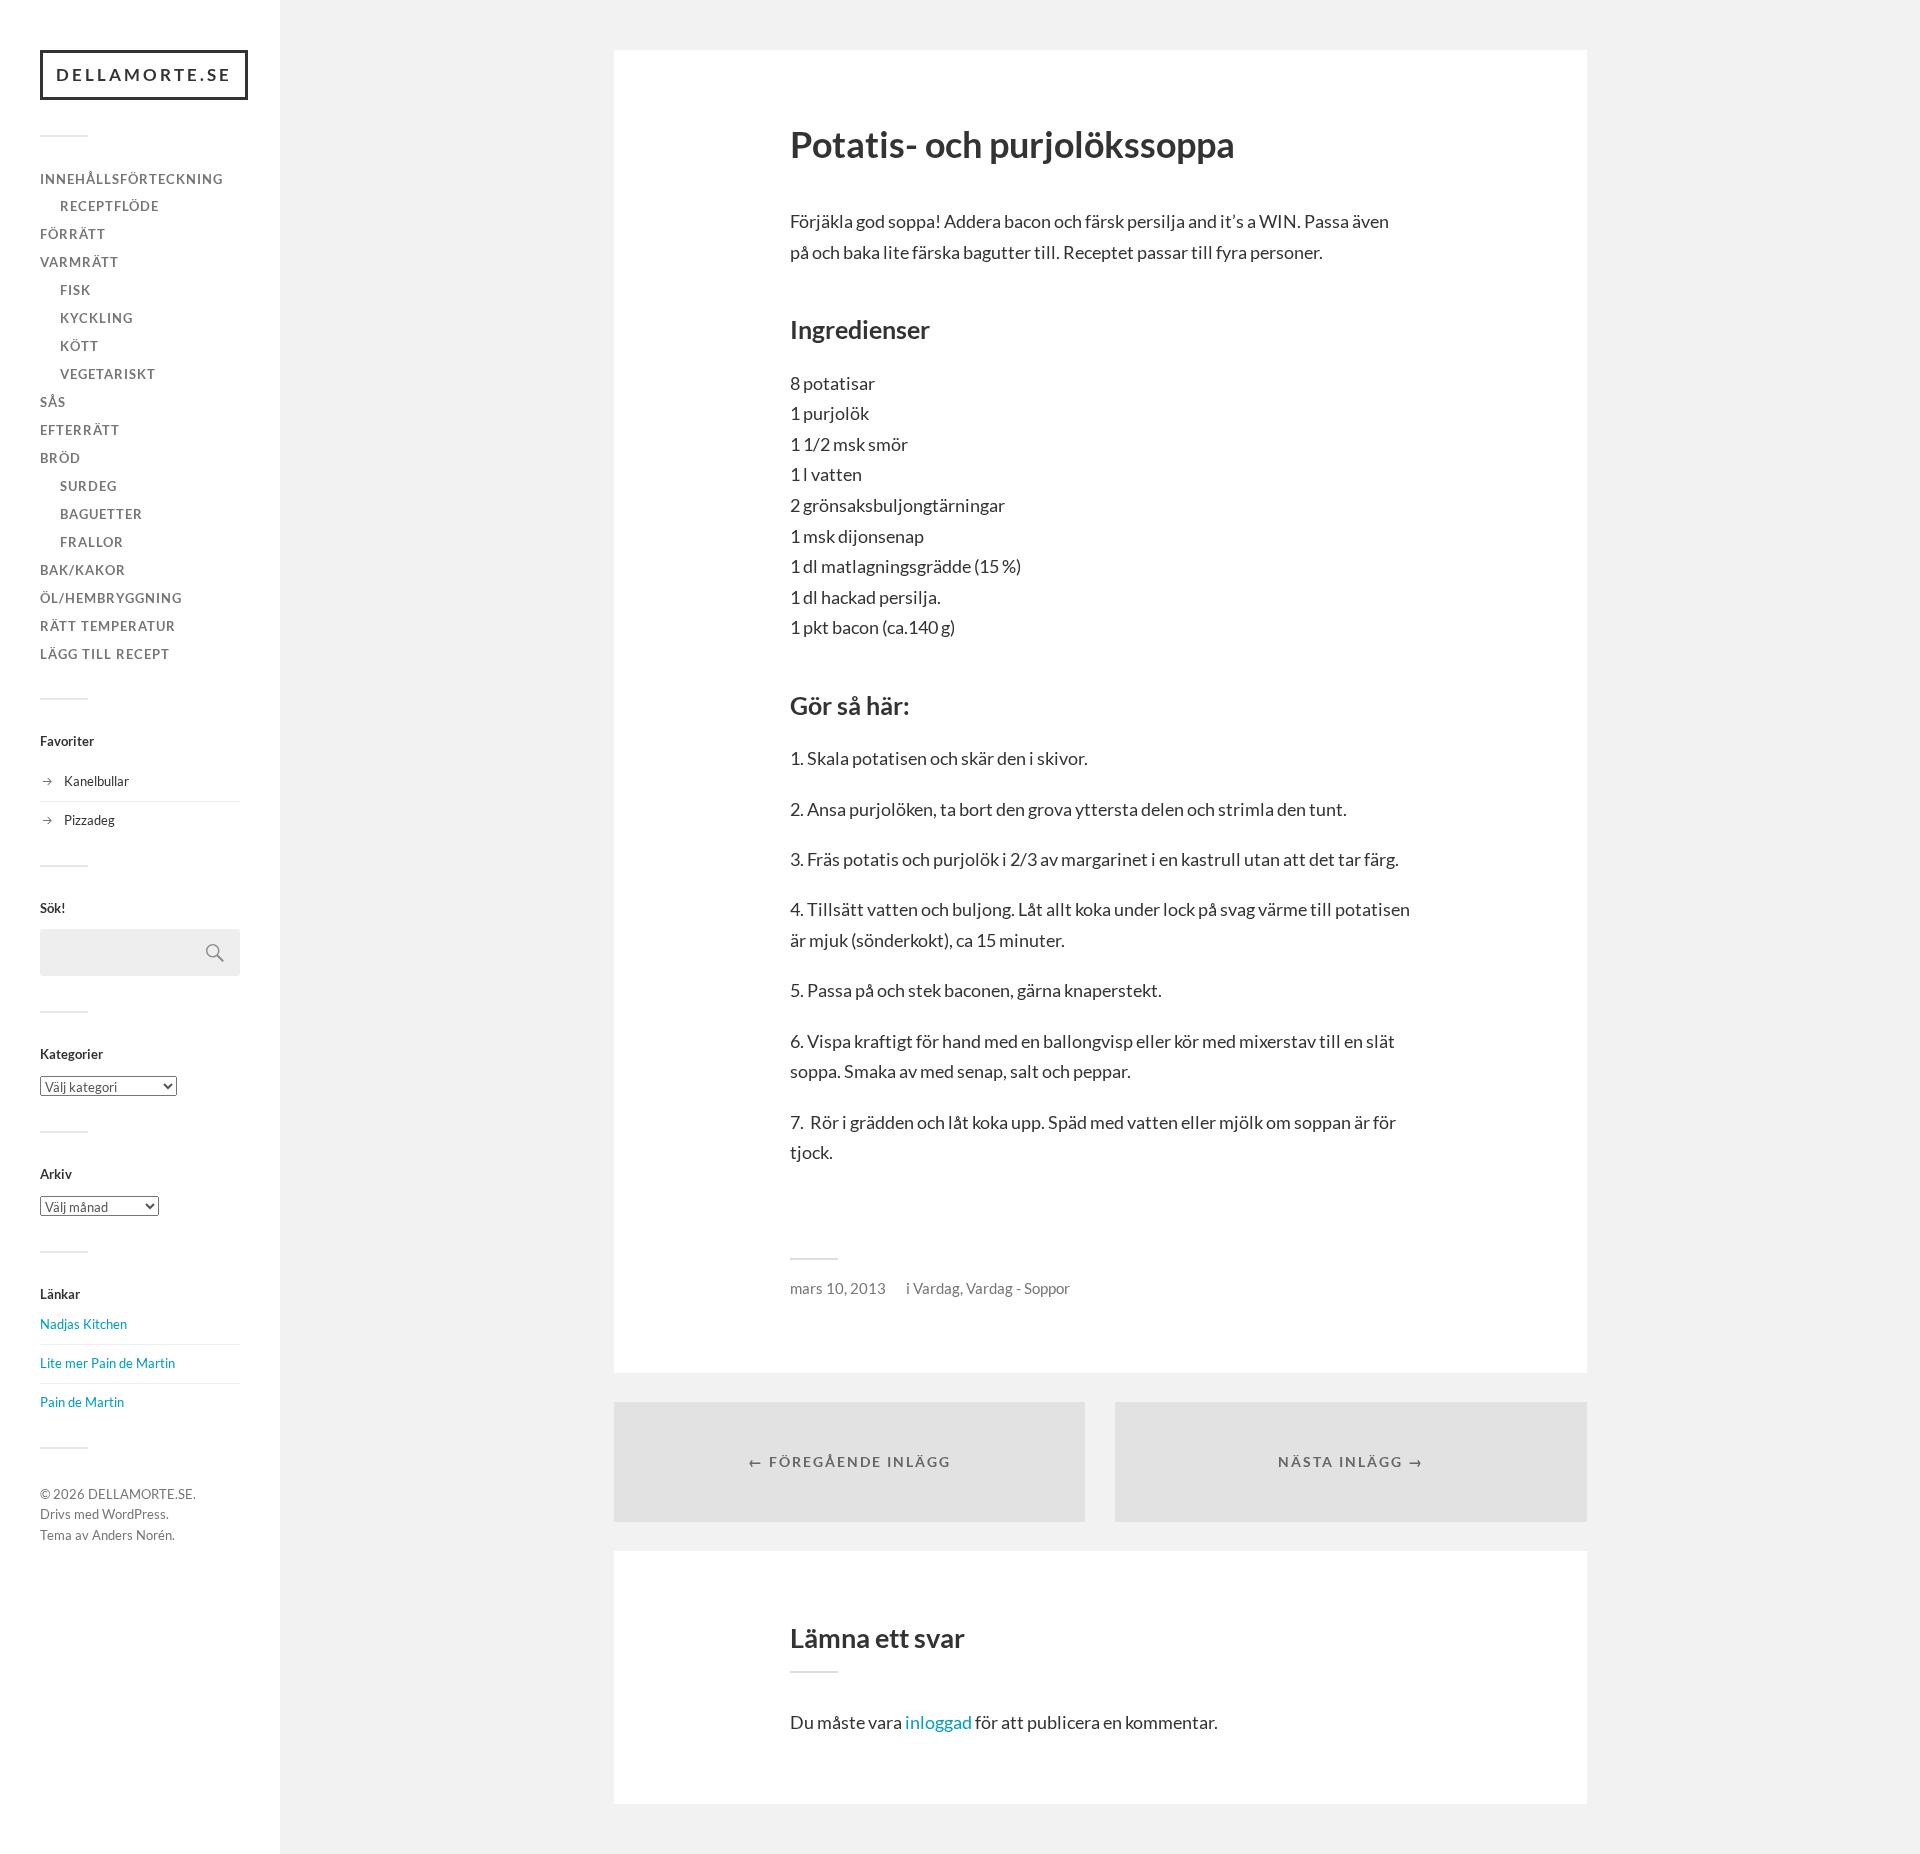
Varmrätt (79, 262)
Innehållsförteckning (131, 179)
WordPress (134, 1514)
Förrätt (73, 234)
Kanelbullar (96, 781)
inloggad (938, 1722)
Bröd (60, 458)
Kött (79, 346)
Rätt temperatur (108, 626)
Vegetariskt (108, 374)
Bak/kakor (83, 570)
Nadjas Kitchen (83, 1324)
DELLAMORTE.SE (144, 74)
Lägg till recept (105, 654)
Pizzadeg (89, 820)
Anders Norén (132, 1535)
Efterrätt (80, 430)
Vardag (936, 1288)
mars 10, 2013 (838, 1288)
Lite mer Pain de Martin (107, 1363)
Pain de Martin (82, 1402)
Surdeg (88, 486)
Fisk (75, 290)
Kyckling (96, 318)
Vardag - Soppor (1018, 1288)
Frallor (92, 542)
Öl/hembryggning (111, 598)
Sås (53, 402)
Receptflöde (109, 206)
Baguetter (101, 514)
